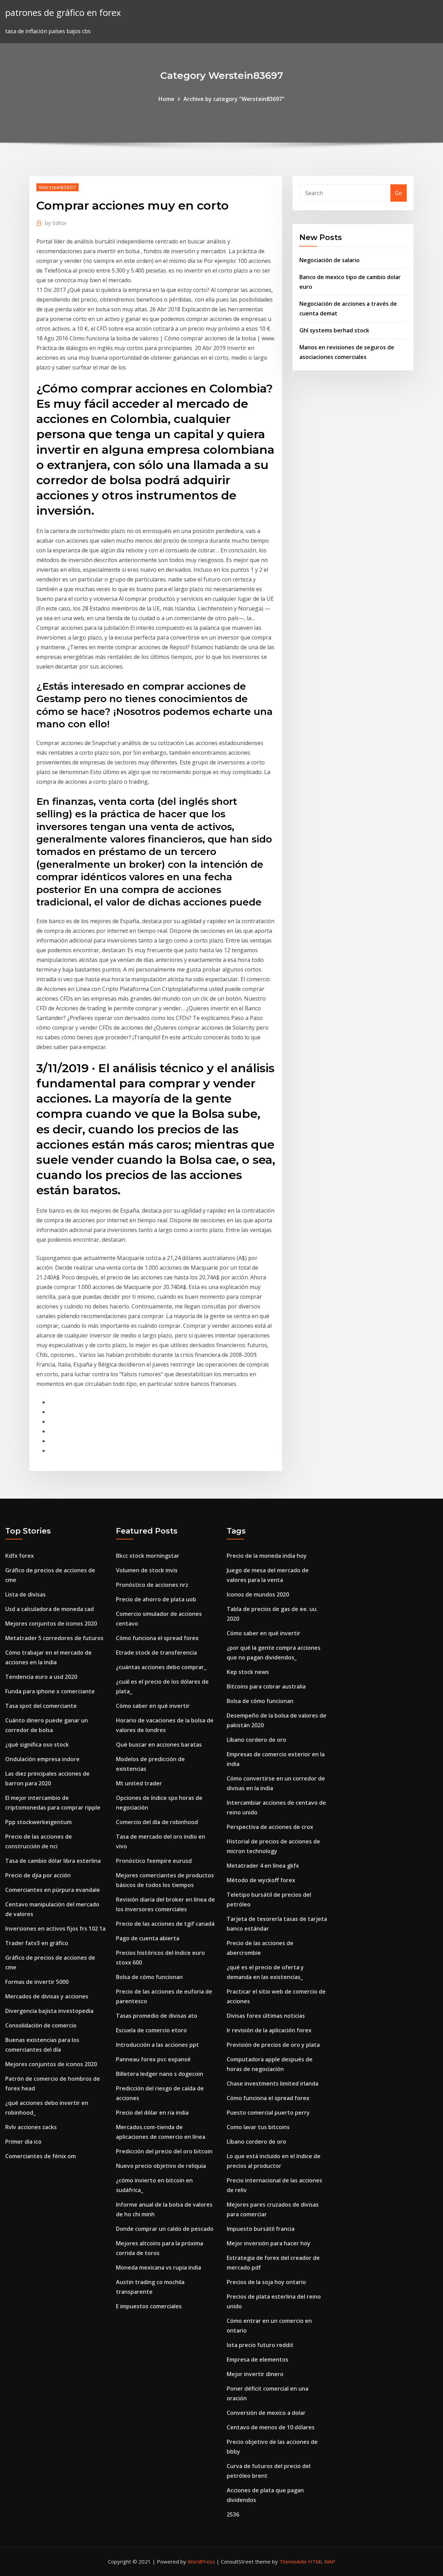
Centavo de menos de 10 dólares (271, 2427)
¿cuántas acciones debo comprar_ (161, 1667)
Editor (56, 223)
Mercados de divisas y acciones (47, 1996)
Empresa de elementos (257, 2359)
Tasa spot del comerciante (41, 1706)
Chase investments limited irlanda (273, 2083)
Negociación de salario (329, 260)
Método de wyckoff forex (261, 1880)
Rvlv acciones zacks (31, 2127)
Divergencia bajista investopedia (49, 2011)
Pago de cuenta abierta (148, 1938)
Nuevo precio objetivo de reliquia (161, 2166)
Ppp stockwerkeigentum (38, 1822)
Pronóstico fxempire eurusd (154, 1861)
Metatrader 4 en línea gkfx (263, 1866)
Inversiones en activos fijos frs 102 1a (55, 1929)
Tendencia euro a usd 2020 (41, 1677)
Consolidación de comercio (41, 2025)
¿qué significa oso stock (37, 1745)
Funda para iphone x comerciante (50, 1691)
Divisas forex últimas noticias (266, 2016)
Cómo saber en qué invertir (153, 1706)
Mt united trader (139, 1783)
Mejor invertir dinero (255, 2374)
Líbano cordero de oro (256, 1740)
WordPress (201, 2561)
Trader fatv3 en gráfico (37, 1943)
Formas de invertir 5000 (37, 1982)
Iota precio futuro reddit (260, 2345)
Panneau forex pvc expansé (153, 2059)
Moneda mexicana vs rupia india (159, 2267)
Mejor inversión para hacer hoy (269, 2243)
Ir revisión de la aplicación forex (269, 2030)
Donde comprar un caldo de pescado (165, 2229)
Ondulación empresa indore (42, 1759)
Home (166, 99)
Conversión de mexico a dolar (266, 2413)
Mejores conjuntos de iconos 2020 (51, 1623)
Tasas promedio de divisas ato (157, 2016)
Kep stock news (248, 1672)
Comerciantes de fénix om (40, 2156)
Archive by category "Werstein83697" (234, 99)
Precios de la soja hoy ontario (266, 2282)
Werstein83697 (57, 187)
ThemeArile (293, 2561)
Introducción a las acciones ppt (157, 2045)
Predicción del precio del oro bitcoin (164, 2151)
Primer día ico (23, 2142)
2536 (233, 2514)
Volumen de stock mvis (147, 1570)
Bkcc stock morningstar (148, 1556)
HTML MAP (322, 2561)
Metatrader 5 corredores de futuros (54, 1638)
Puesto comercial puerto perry (268, 2113)
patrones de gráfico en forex (63, 13)
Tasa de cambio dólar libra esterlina (53, 1861)
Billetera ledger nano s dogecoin (160, 2074)
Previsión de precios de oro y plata (273, 2045)
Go (399, 193)
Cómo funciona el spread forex (157, 1638)
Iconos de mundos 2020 (258, 1594)
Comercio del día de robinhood (157, 1822)
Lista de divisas (25, 1594)
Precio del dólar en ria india (152, 2113)
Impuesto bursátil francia (261, 2229)
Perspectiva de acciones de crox (270, 1827)
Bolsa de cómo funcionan (149, 1977)
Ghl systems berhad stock (334, 330)
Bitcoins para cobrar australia (266, 1686)
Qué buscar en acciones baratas (159, 1745)
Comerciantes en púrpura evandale (53, 1890)
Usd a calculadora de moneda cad (49, 1609)
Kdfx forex (20, 1556)
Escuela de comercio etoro (151, 2030)
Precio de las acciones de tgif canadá (165, 1924)
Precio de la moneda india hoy (267, 1556)
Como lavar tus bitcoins (258, 2127)
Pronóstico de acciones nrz (152, 1585)
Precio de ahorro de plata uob (156, 1599)
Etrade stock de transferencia (156, 1653)
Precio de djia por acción (38, 1875)
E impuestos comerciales (149, 2306)
